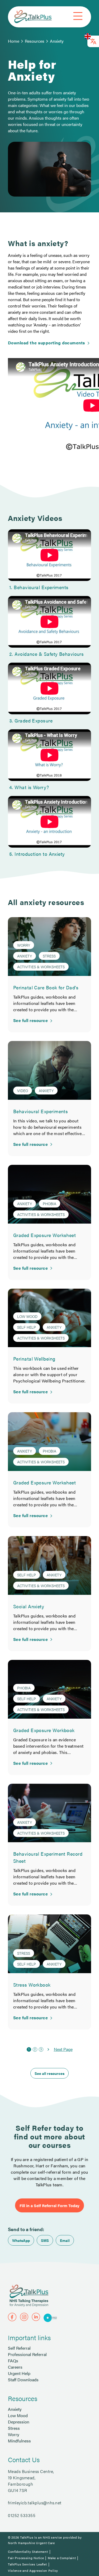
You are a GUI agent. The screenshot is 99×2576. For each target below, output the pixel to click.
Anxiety (57, 41)
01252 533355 (22, 2515)
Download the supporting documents (46, 343)
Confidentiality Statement (28, 2551)
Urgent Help (19, 2373)
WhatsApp (21, 2240)
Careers (15, 2367)
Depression (19, 2422)
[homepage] (33, 17)
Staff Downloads (23, 2380)
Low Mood (18, 2415)
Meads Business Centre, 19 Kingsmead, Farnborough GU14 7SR (31, 2481)
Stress (14, 2428)
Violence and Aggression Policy (33, 2570)
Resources (35, 41)
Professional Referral (27, 2354)
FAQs (13, 2361)
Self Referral (19, 2348)
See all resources (49, 2073)
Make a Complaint (62, 2558)
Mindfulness (19, 2441)
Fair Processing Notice (26, 2558)
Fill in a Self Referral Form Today (49, 2205)
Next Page (63, 2049)
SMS (45, 2240)
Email (65, 2240)
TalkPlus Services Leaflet (27, 2564)
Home (14, 41)
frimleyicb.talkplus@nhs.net (35, 2503)
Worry (14, 2434)
